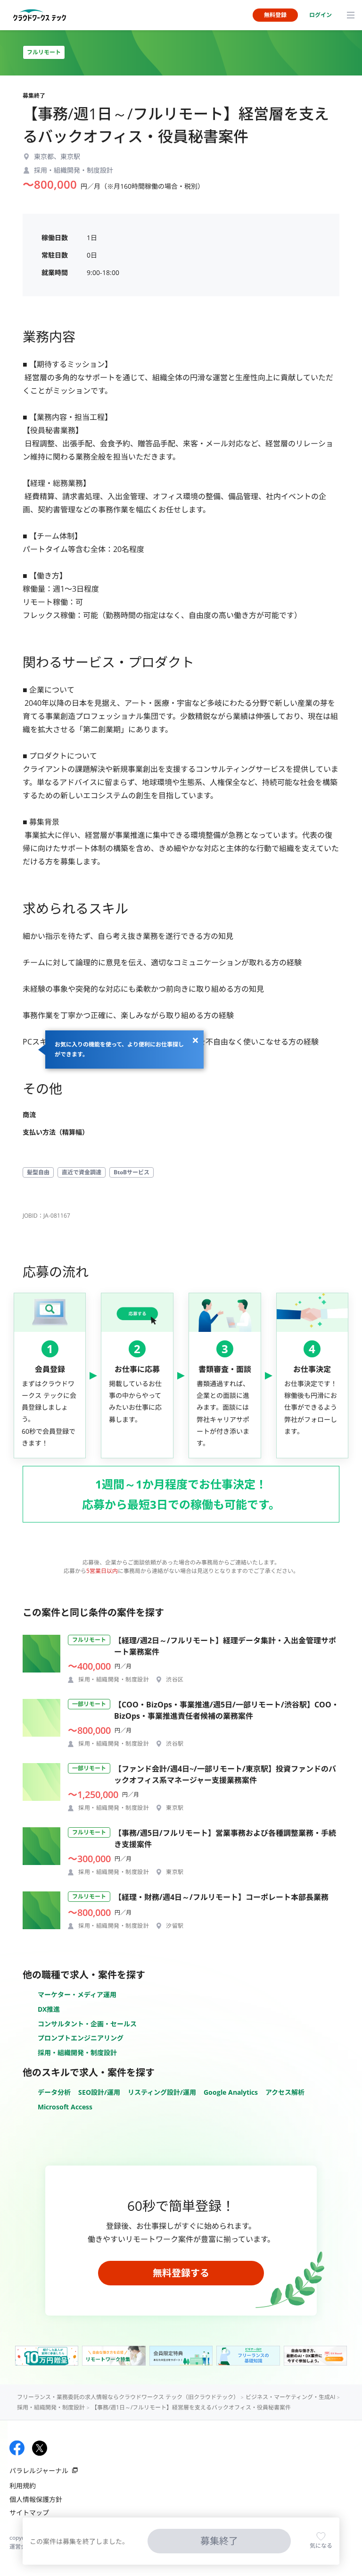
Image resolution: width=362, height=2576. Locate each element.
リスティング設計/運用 (162, 2092)
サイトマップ (29, 2513)
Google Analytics (231, 2092)
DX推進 (49, 2009)
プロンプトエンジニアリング (81, 2038)
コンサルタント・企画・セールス (87, 2024)
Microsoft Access (65, 2107)
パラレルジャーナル (39, 2471)
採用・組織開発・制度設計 (77, 2053)
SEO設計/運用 (99, 2092)
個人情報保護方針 (36, 2499)
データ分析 (54, 2092)
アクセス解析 (285, 2092)
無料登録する (181, 2273)
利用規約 (23, 2486)
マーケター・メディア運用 (77, 1995)
